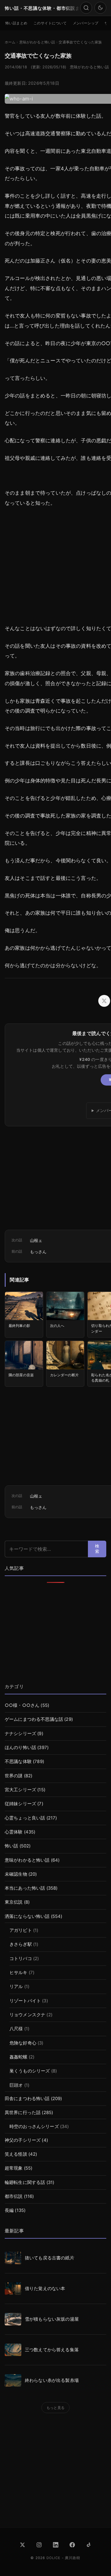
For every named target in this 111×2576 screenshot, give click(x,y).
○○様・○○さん (22, 1705)
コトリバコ (21, 1959)
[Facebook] (72, 2545)
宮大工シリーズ (20, 1790)
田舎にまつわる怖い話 (27, 2099)
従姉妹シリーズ (20, 1804)
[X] (22, 2545)
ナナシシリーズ (20, 1734)
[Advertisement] (55, 1634)
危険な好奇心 (23, 2043)
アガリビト (21, 1930)
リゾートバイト (25, 2001)
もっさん (38, 1252)
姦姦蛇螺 (18, 2057)
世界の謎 (14, 1776)
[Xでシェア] (104, 1001)
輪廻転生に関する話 (25, 2182)
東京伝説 (14, 1902)
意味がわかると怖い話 (89, 67)
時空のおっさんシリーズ (34, 2127)
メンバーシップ (86, 23)
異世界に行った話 (23, 2113)
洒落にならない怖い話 (27, 1916)
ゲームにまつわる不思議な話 (34, 1719)
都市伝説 (14, 2196)
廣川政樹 (73, 2558)
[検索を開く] (86, 8)
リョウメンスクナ (27, 2015)
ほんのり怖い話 (20, 1748)
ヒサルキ (18, 1973)
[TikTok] (89, 2545)
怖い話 (11, 1846)
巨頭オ (16, 2085)
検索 (97, 1549)
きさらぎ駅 (21, 1944)
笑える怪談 (16, 2154)
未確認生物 (16, 1874)
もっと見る (55, 2408)
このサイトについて (50, 23)
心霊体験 (14, 1832)
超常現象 (14, 2168)
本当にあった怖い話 (25, 1888)
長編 (9, 2210)
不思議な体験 (18, 1762)
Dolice (54, 2558)
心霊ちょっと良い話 (25, 1818)
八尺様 (16, 2029)
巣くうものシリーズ (30, 2071)
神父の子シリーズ (23, 2140)
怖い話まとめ (16, 23)
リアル (16, 1987)
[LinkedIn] (56, 2545)
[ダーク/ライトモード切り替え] (100, 8)
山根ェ (36, 1240)
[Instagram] (39, 2545)
